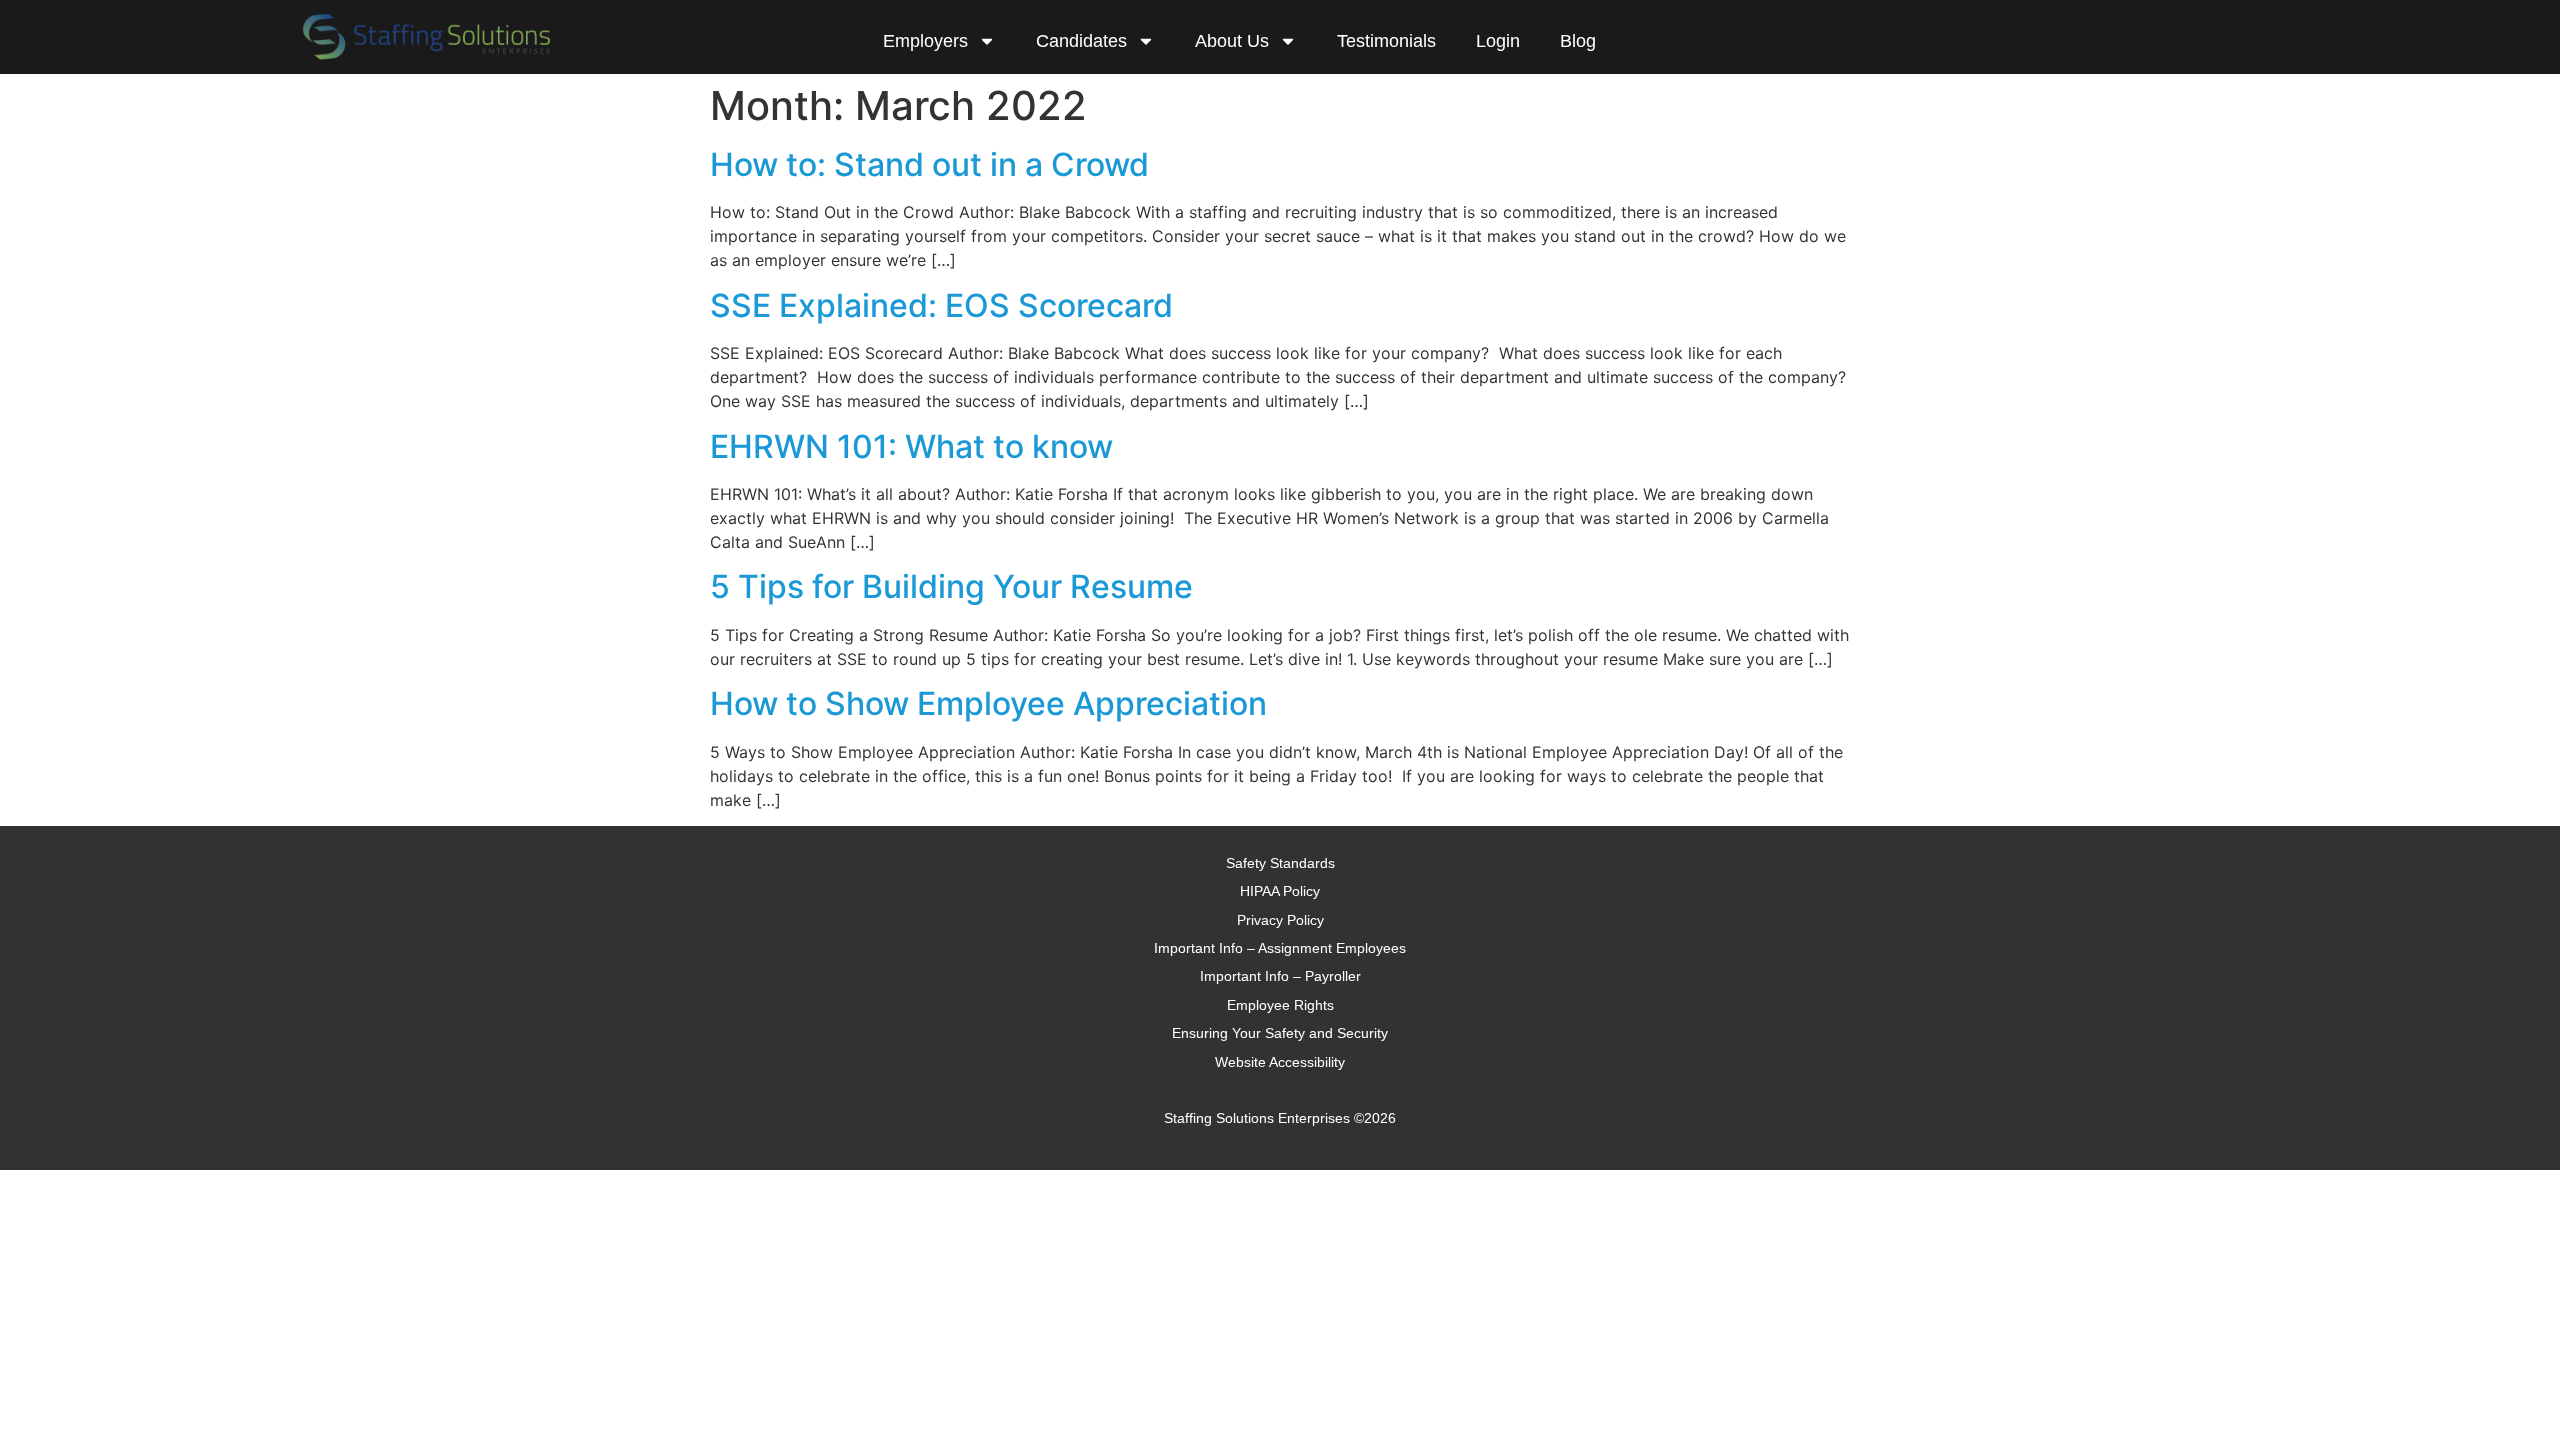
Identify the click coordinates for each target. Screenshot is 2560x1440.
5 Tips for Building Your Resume (951, 586)
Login (1498, 41)
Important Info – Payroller (1280, 976)
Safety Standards (1280, 863)
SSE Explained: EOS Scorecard (941, 305)
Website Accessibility (1280, 1062)
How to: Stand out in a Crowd (929, 164)
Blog (1578, 41)
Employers (925, 41)
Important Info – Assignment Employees (1280, 948)
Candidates (1081, 41)
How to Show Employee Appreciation (988, 703)
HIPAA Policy (1280, 891)
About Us (1232, 41)
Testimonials (1386, 41)
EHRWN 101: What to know (911, 446)
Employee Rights (1280, 1005)
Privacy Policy (1280, 920)
